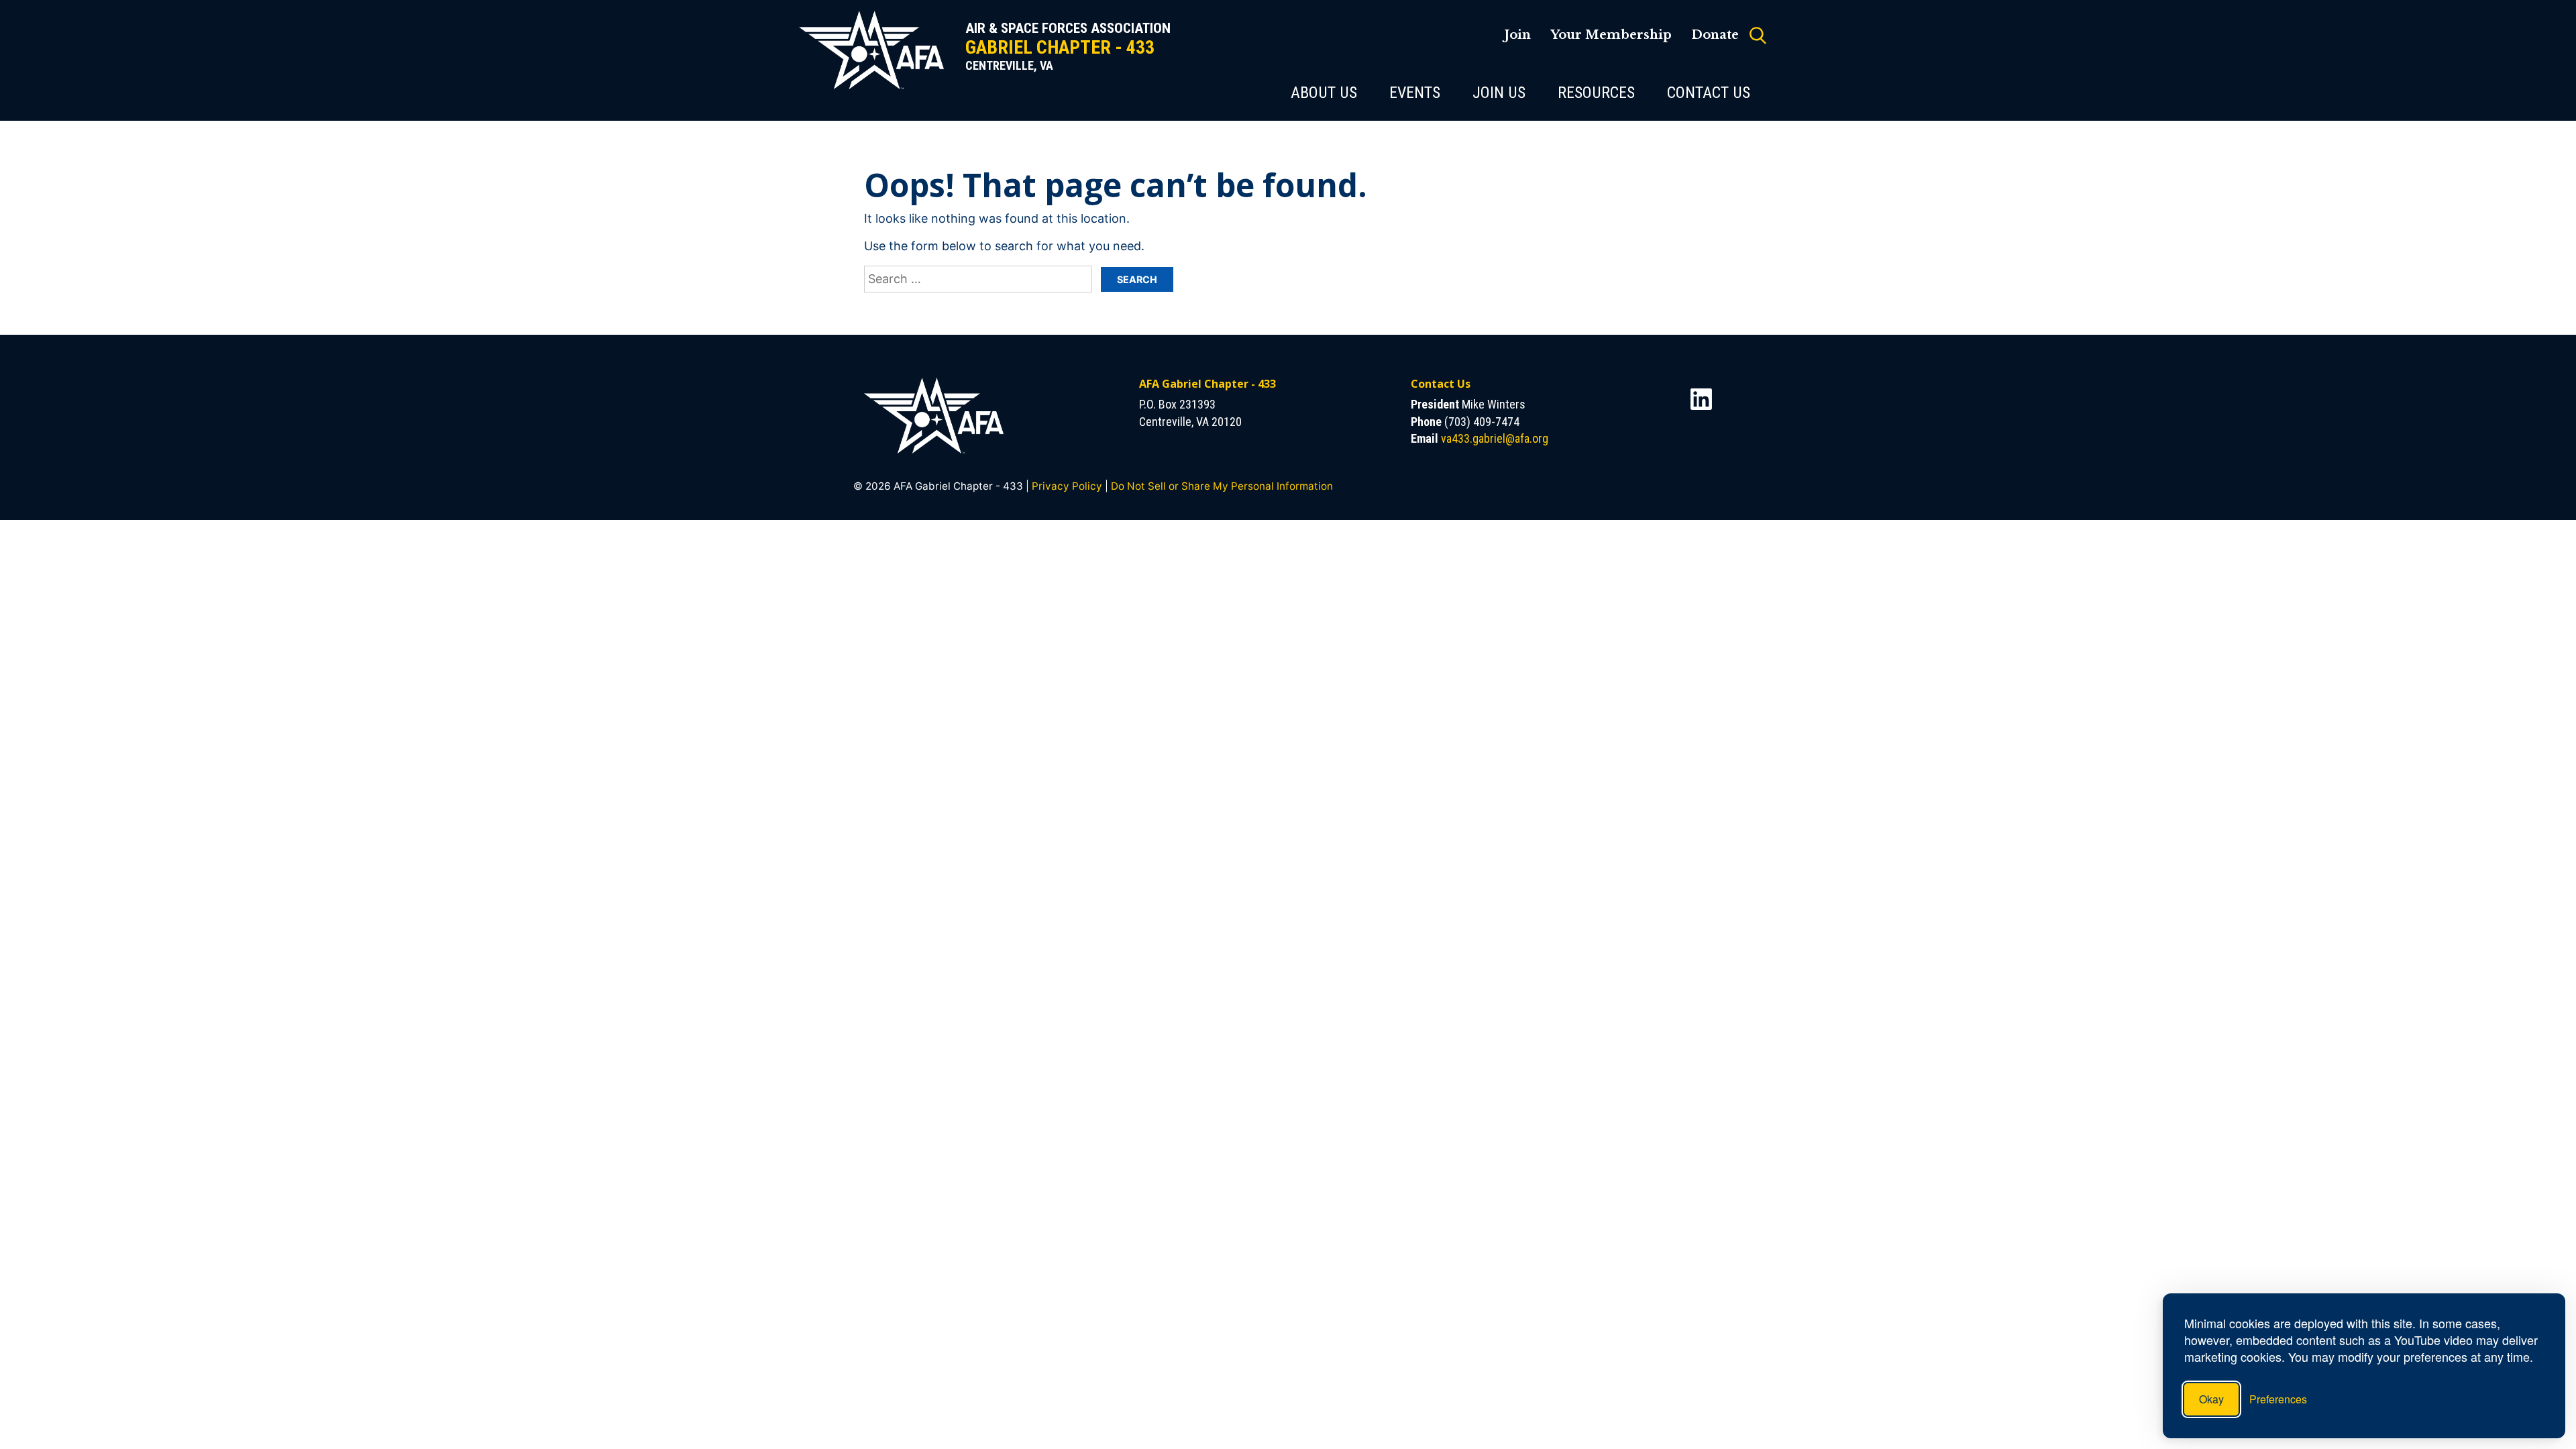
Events (1415, 93)
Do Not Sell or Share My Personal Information (1222, 486)
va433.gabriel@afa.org (1495, 438)
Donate (1715, 35)
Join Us (1499, 93)
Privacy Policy (1067, 486)
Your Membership (1611, 35)
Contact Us (1709, 93)
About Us (1324, 93)
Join (1517, 35)
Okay (2211, 1399)
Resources (1596, 93)
